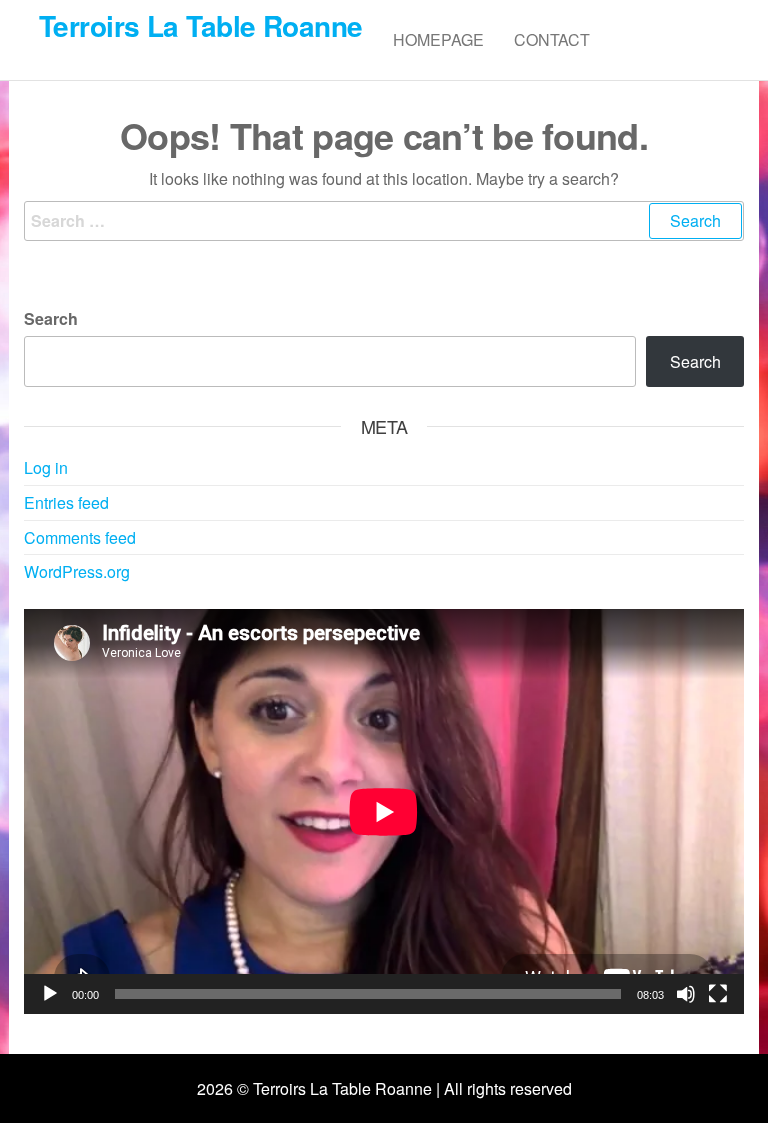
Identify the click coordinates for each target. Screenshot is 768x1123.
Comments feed (80, 537)
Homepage (438, 39)
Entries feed (66, 502)
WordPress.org (77, 571)
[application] (384, 811)
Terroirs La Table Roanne (201, 25)
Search (51, 318)
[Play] (50, 994)
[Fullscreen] (718, 994)
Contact (552, 39)
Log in (46, 467)
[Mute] (686, 994)
